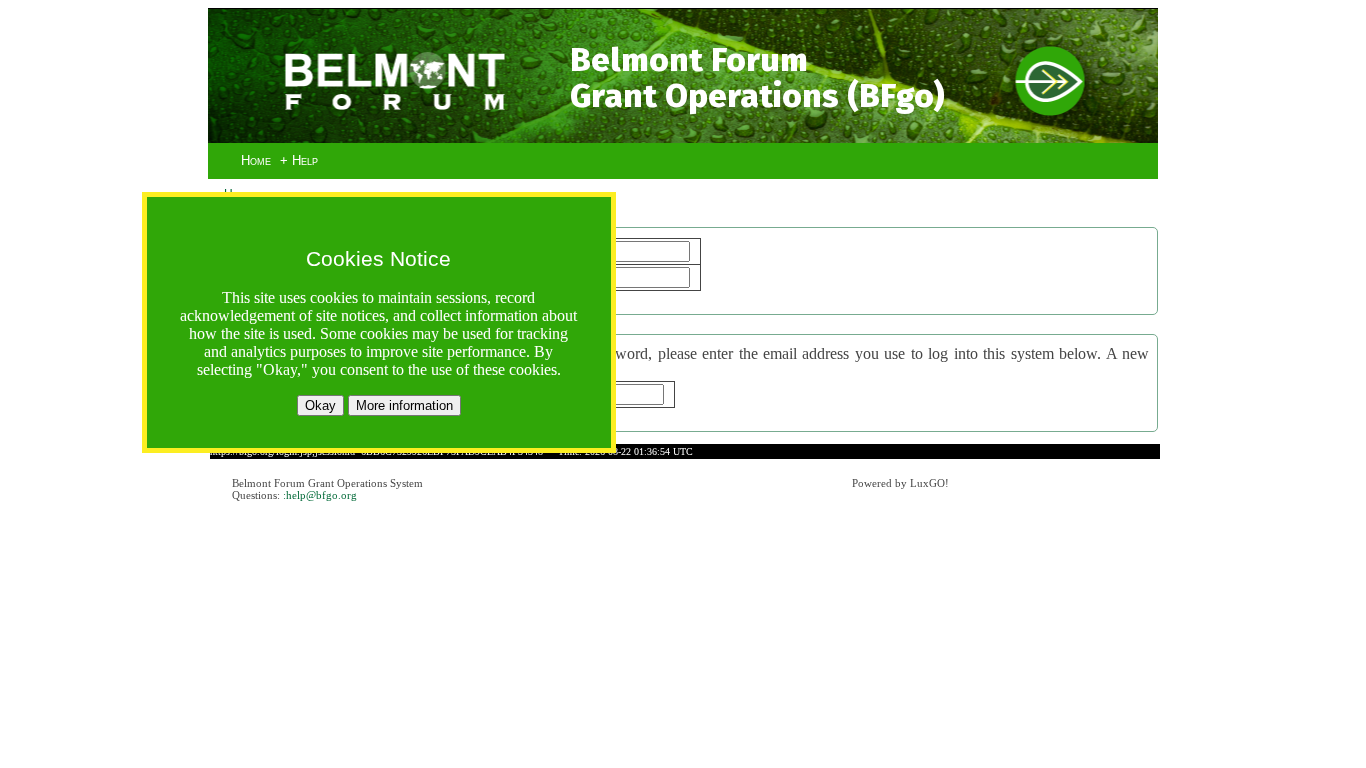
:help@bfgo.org (320, 495)
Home (256, 160)
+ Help (299, 160)
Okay (320, 405)
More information (404, 405)
